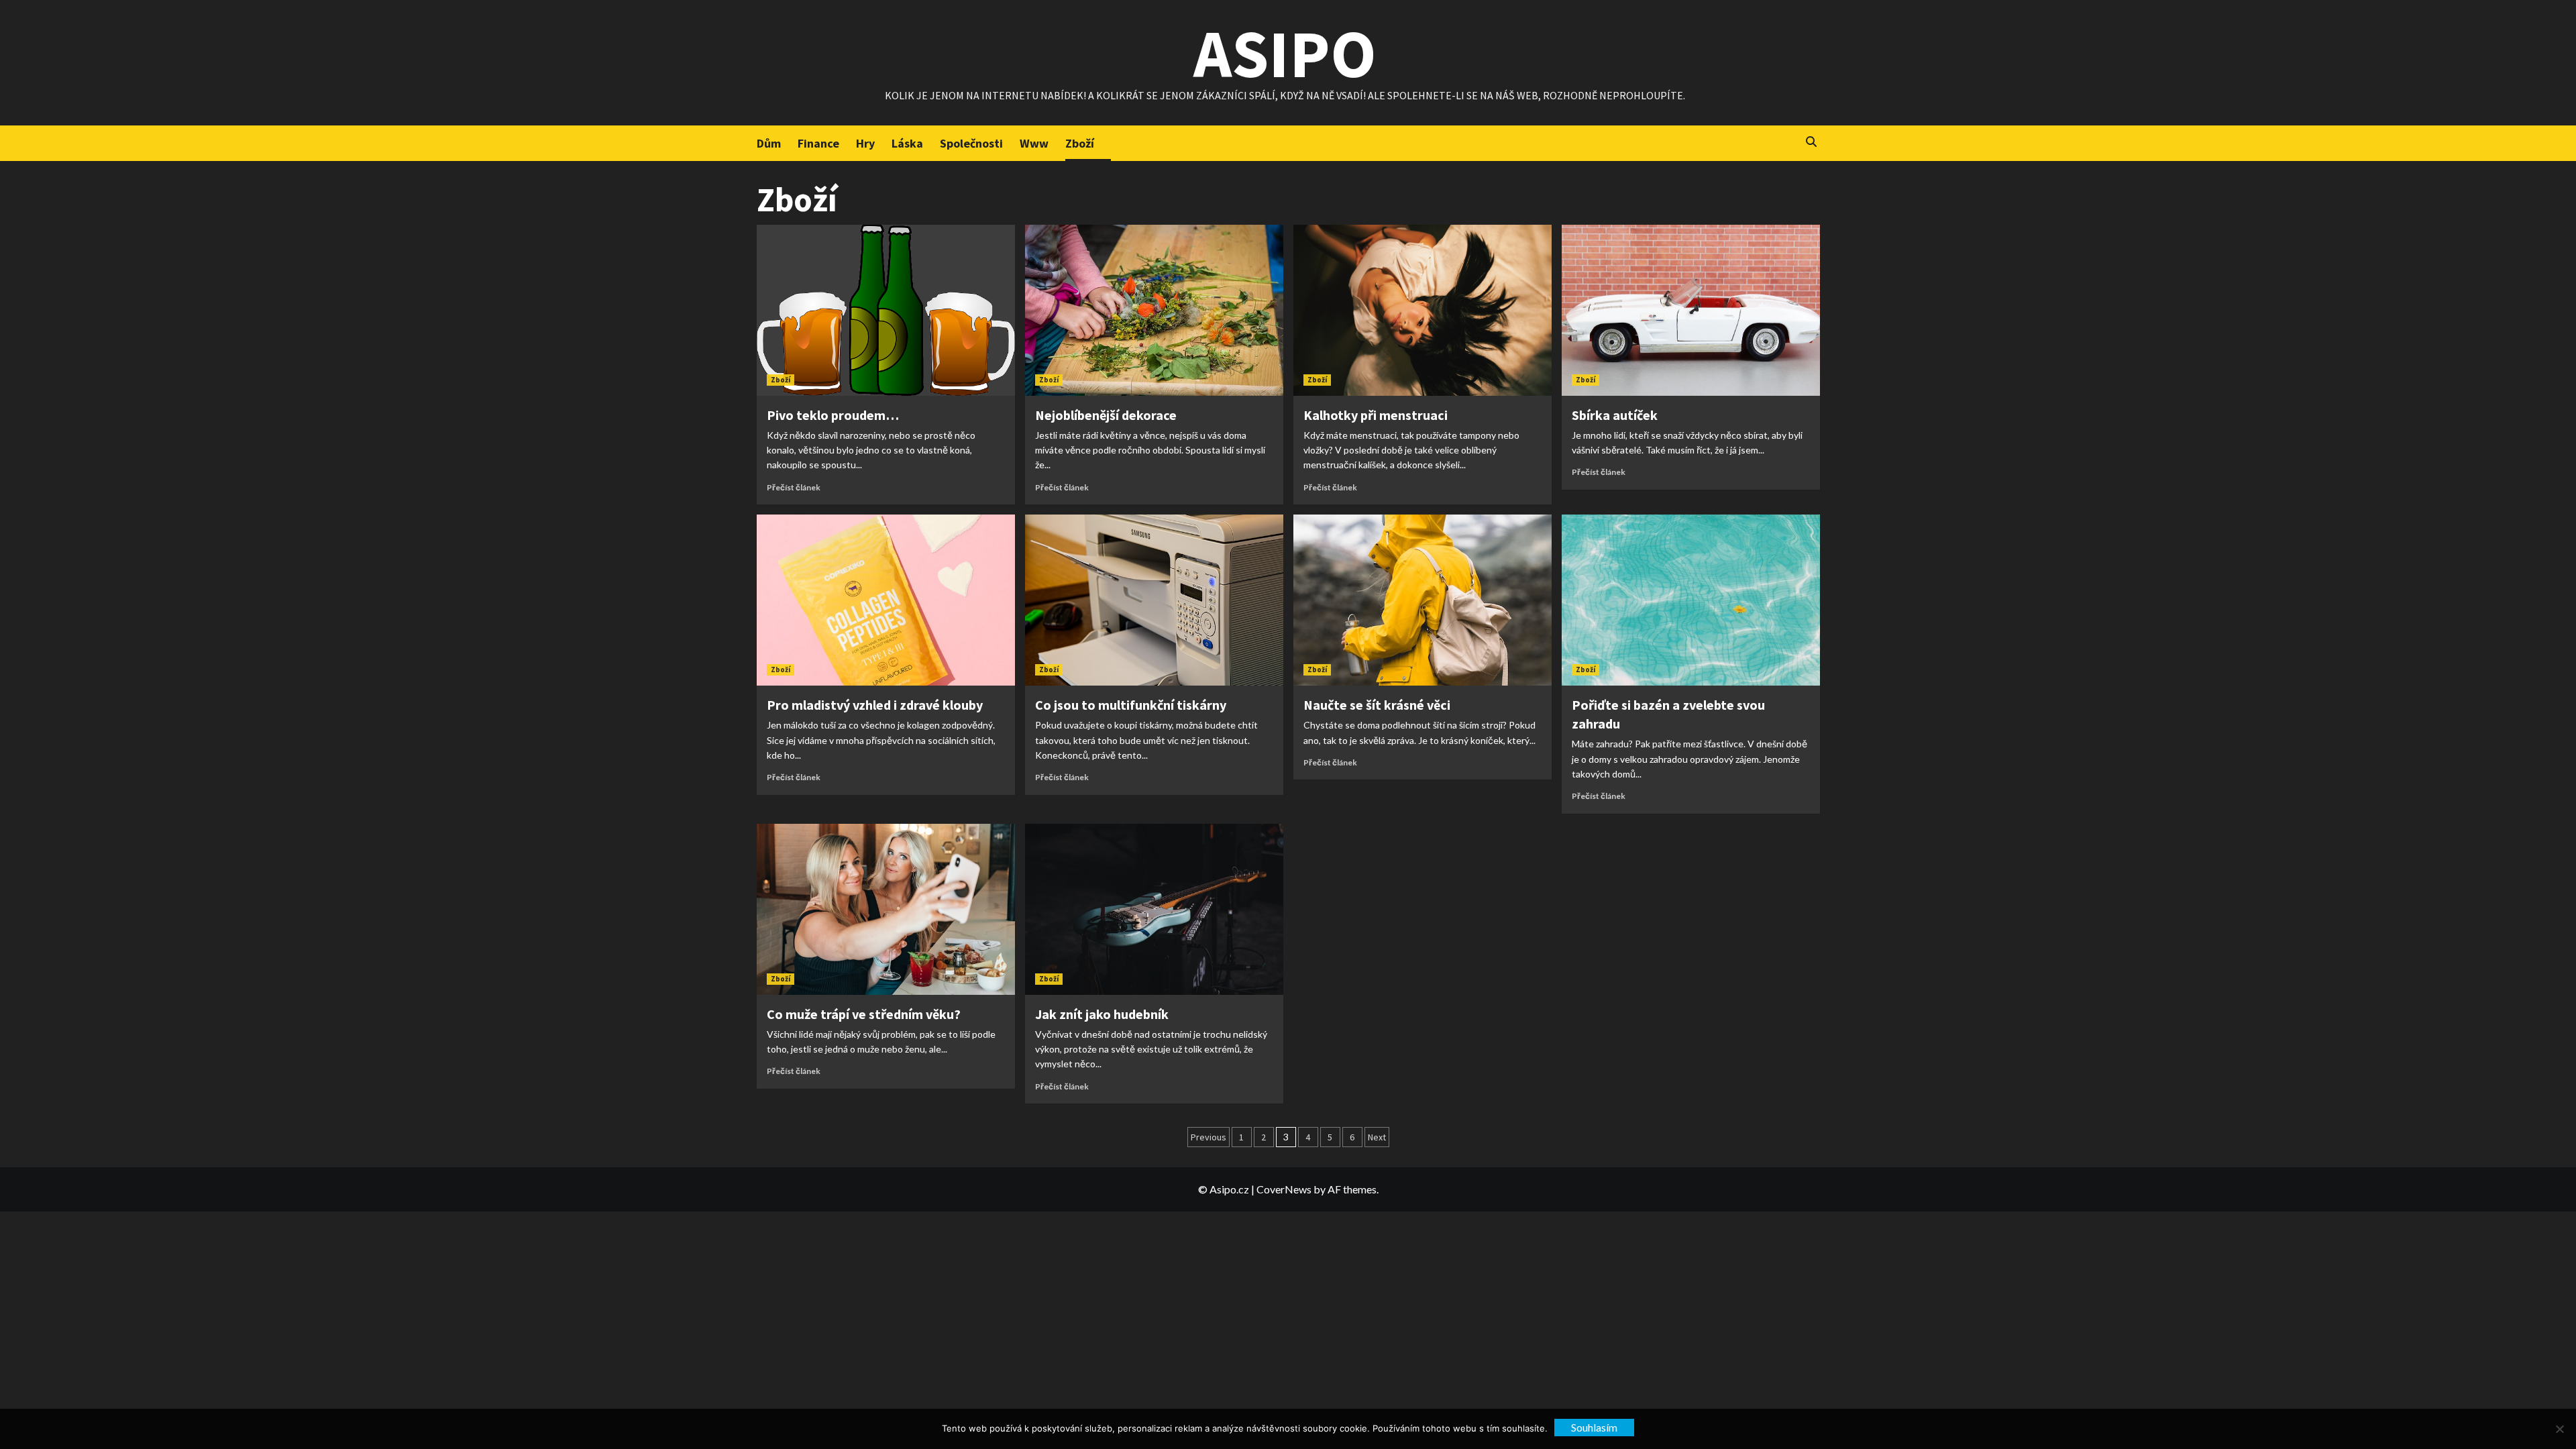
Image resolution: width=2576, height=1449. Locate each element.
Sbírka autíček (1615, 415)
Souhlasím (1594, 1427)
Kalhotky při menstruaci (1376, 415)
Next (1377, 1137)
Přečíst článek (794, 487)
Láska (907, 143)
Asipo (1285, 53)
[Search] (1812, 142)
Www (1034, 143)
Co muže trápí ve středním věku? (864, 1014)
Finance (818, 143)
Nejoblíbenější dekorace (1106, 415)
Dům (769, 143)
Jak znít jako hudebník (1102, 1014)
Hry (865, 143)
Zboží (1080, 143)
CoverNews (1284, 1189)
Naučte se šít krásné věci (1377, 705)
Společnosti (971, 143)
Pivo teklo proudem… (833, 415)
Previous (1209, 1137)
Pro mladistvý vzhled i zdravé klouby (875, 705)
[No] (2559, 1429)
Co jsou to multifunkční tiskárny (1131, 705)
